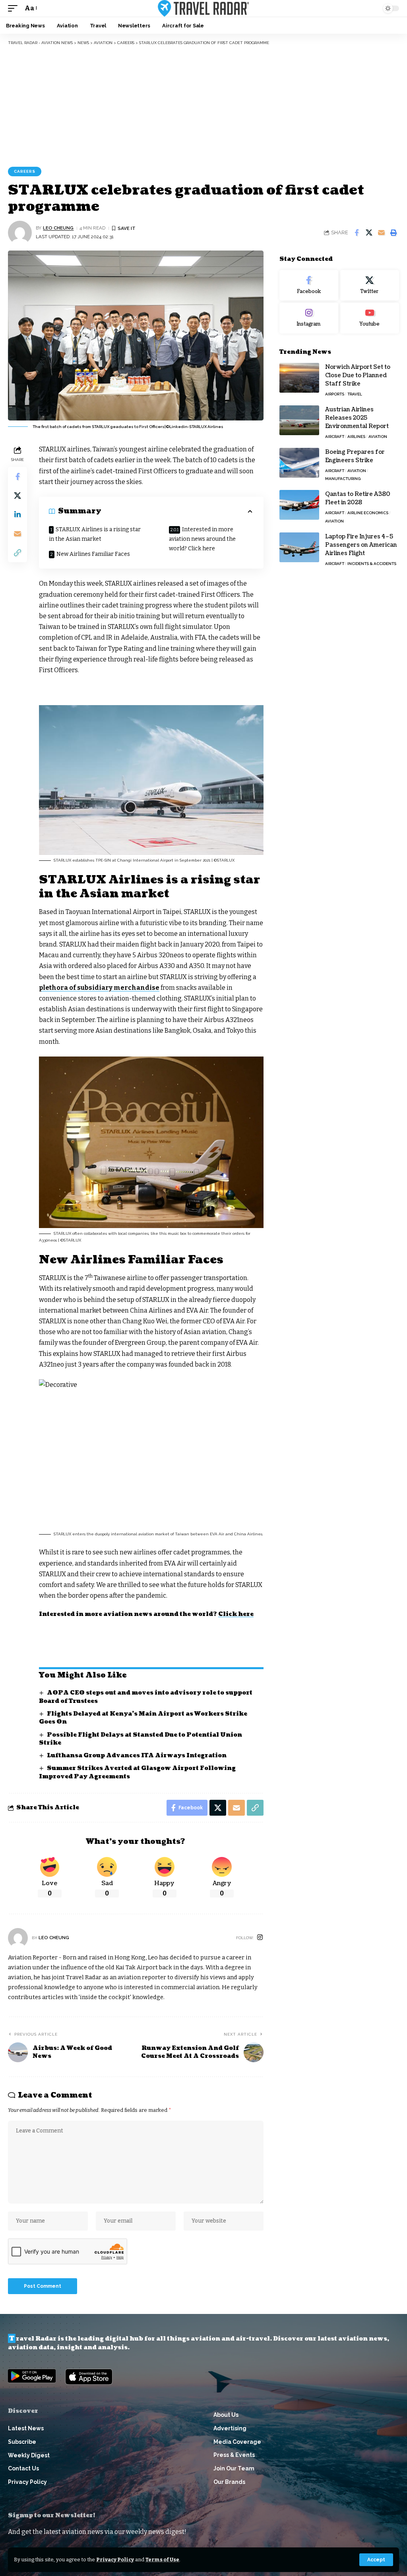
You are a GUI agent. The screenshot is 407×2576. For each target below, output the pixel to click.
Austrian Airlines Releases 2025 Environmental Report (357, 418)
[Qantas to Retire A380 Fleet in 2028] (299, 505)
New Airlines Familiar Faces (93, 554)
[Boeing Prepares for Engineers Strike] (299, 463)
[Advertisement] (203, 105)
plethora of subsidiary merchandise (99, 988)
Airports (335, 394)
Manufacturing (343, 479)
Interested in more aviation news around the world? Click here (202, 539)
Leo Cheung (58, 228)
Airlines (356, 437)
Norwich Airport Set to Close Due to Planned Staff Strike (358, 375)
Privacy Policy (115, 2560)
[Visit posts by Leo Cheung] (20, 233)
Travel (355, 394)
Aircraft (335, 437)
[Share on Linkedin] (17, 515)
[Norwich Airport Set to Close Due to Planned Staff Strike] (299, 378)
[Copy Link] (17, 553)
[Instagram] (260, 1938)
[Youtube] (370, 318)
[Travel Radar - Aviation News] (203, 8)
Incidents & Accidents (372, 564)
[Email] (381, 233)
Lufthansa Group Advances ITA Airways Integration (137, 1756)
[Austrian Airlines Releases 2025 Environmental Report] (299, 420)
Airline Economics (368, 513)
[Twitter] (370, 285)
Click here (236, 1614)
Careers (25, 171)
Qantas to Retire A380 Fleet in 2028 (358, 498)
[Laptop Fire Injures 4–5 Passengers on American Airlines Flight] (299, 547)
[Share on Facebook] (357, 233)
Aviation (378, 437)
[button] (376, 2560)
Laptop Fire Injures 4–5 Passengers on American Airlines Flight (361, 545)
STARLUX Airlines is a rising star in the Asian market (95, 534)
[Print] (393, 233)
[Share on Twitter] (369, 233)
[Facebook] (309, 285)
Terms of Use (162, 2560)
